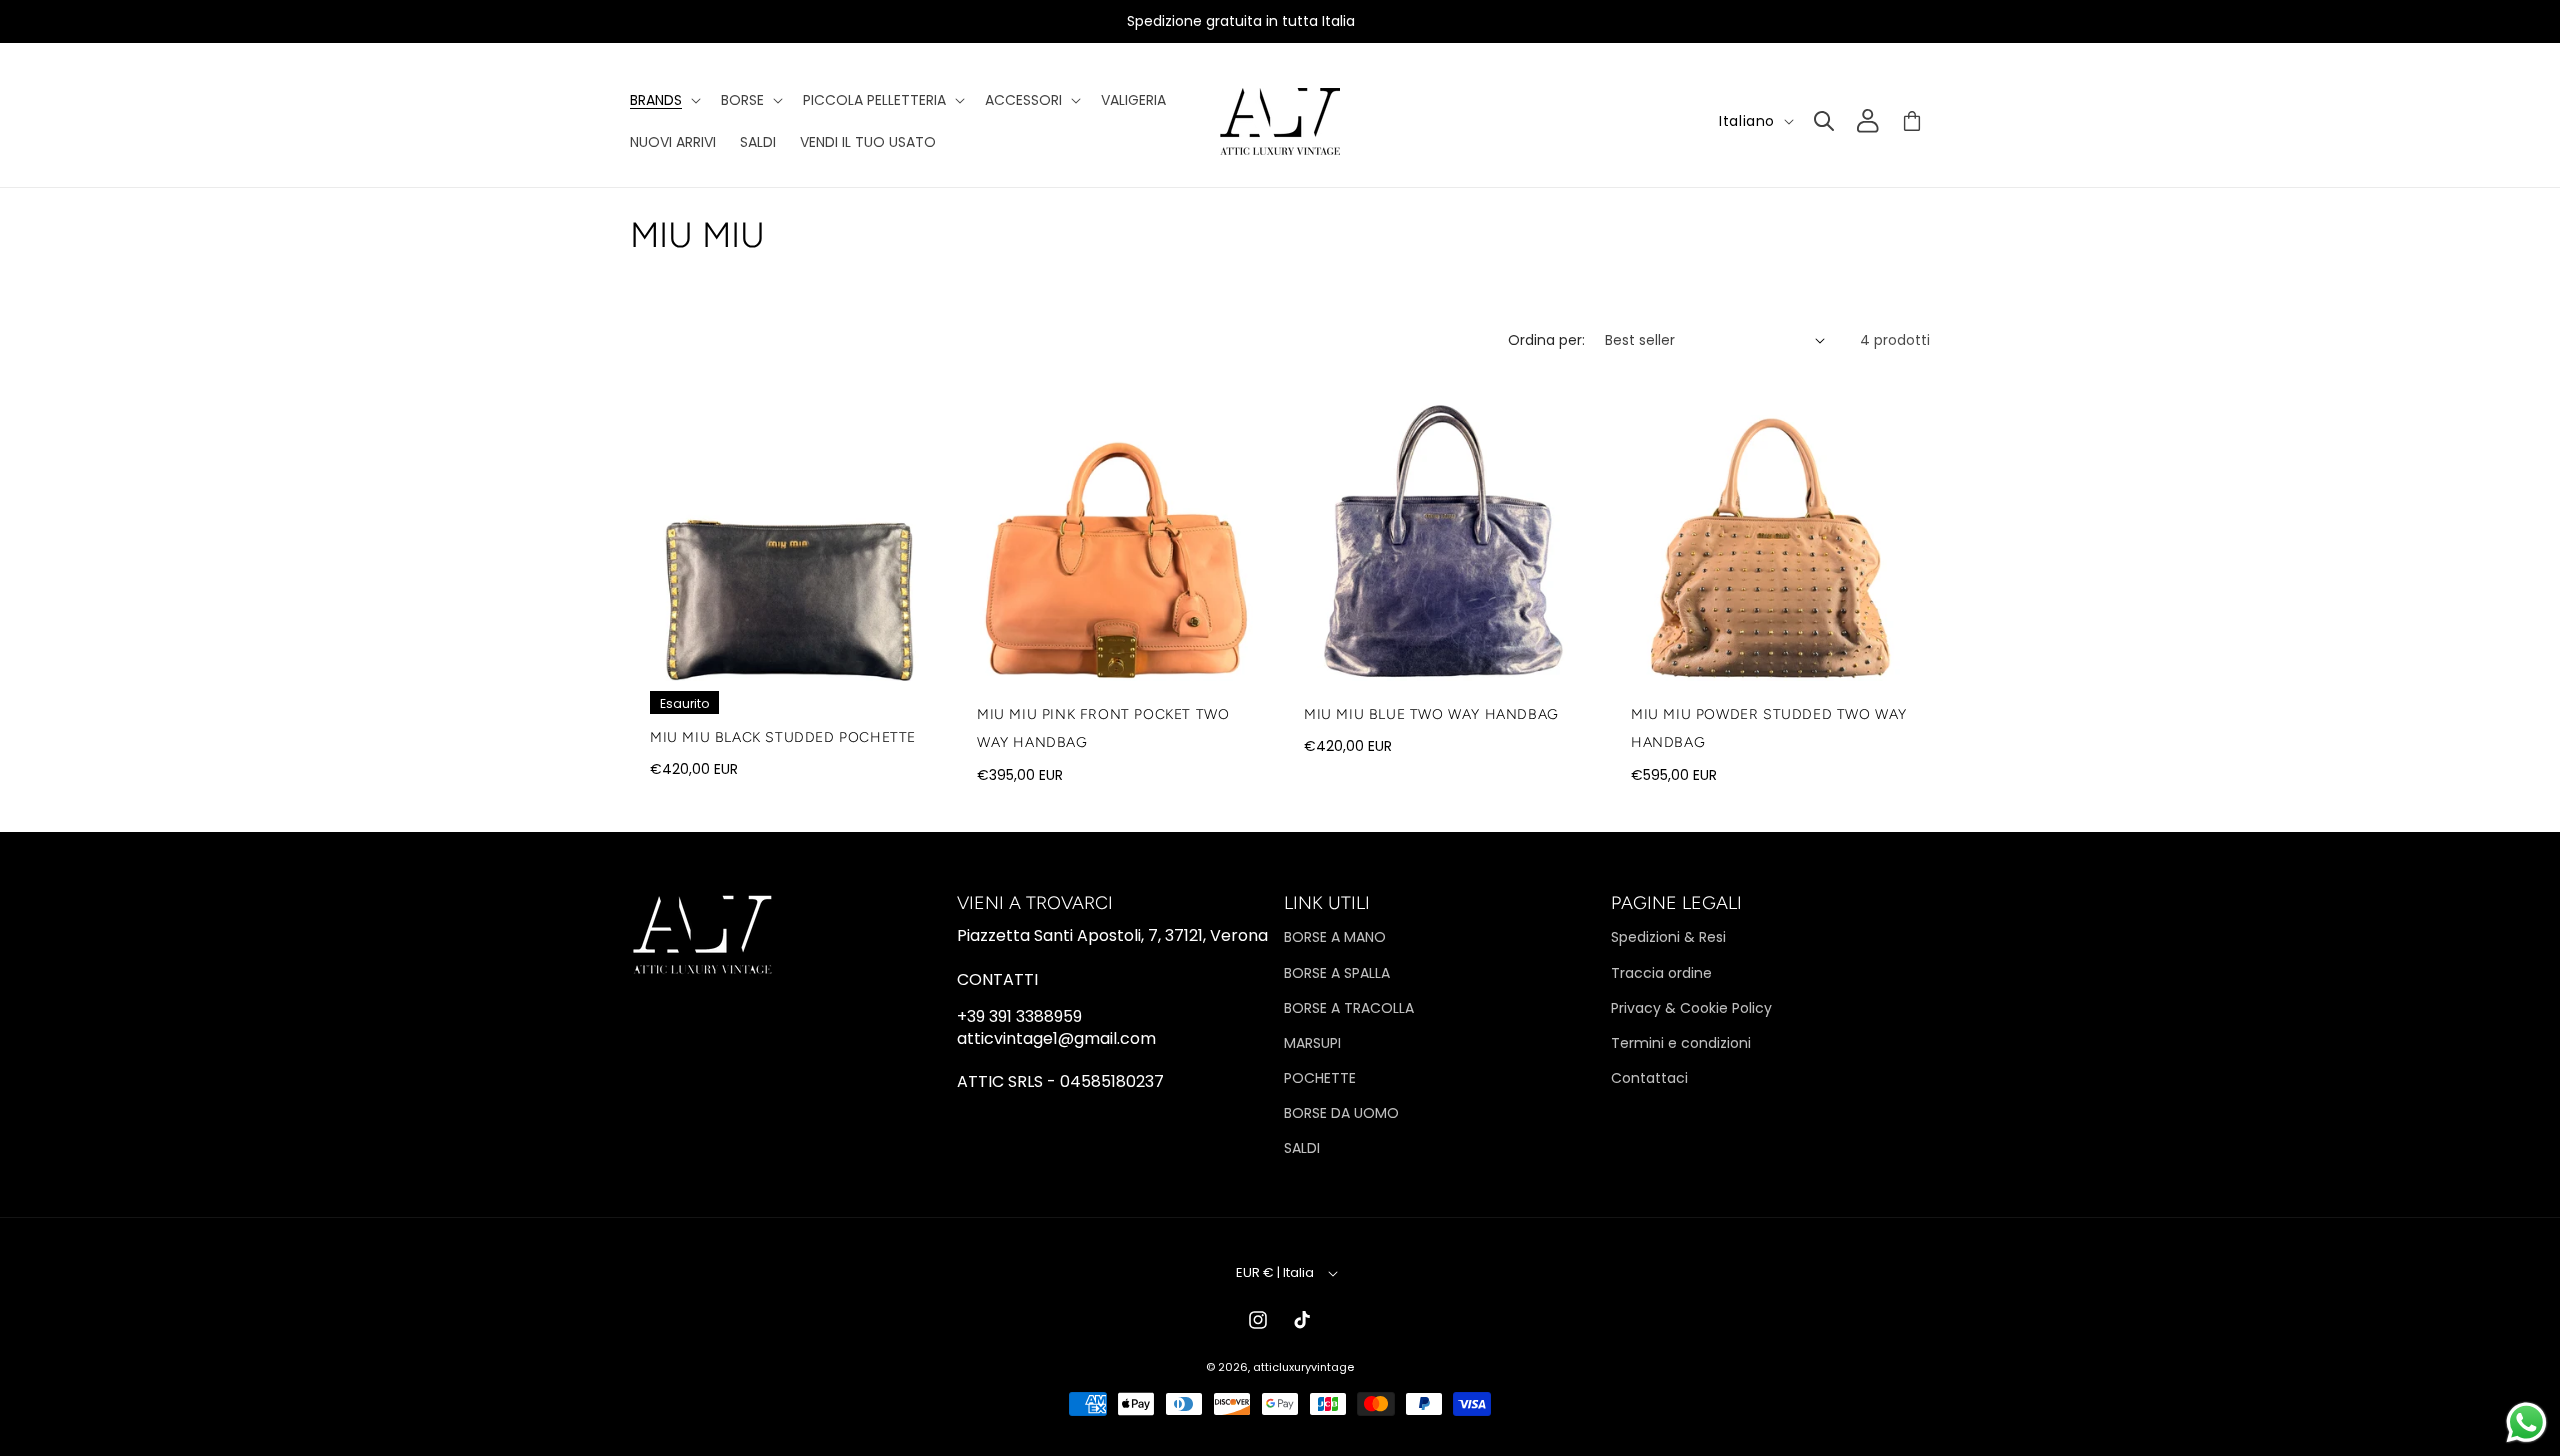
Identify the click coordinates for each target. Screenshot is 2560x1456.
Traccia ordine (1661, 973)
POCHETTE (1320, 1078)
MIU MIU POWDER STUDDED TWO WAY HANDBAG (1769, 729)
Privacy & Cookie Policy (1691, 1008)
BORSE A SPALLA (1337, 973)
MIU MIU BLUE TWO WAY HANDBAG (1431, 714)
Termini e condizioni (1681, 1043)
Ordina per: (1546, 340)
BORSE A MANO (1335, 937)
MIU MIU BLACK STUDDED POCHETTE (783, 737)
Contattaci (1649, 1078)
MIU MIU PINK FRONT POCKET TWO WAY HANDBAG (1103, 729)
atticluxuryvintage (1303, 1367)
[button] (663, 100)
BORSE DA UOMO (1341, 1113)
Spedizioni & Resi (1668, 937)
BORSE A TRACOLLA (1349, 1008)
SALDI (1302, 1148)
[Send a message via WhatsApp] (2526, 1422)
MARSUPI (1312, 1043)
